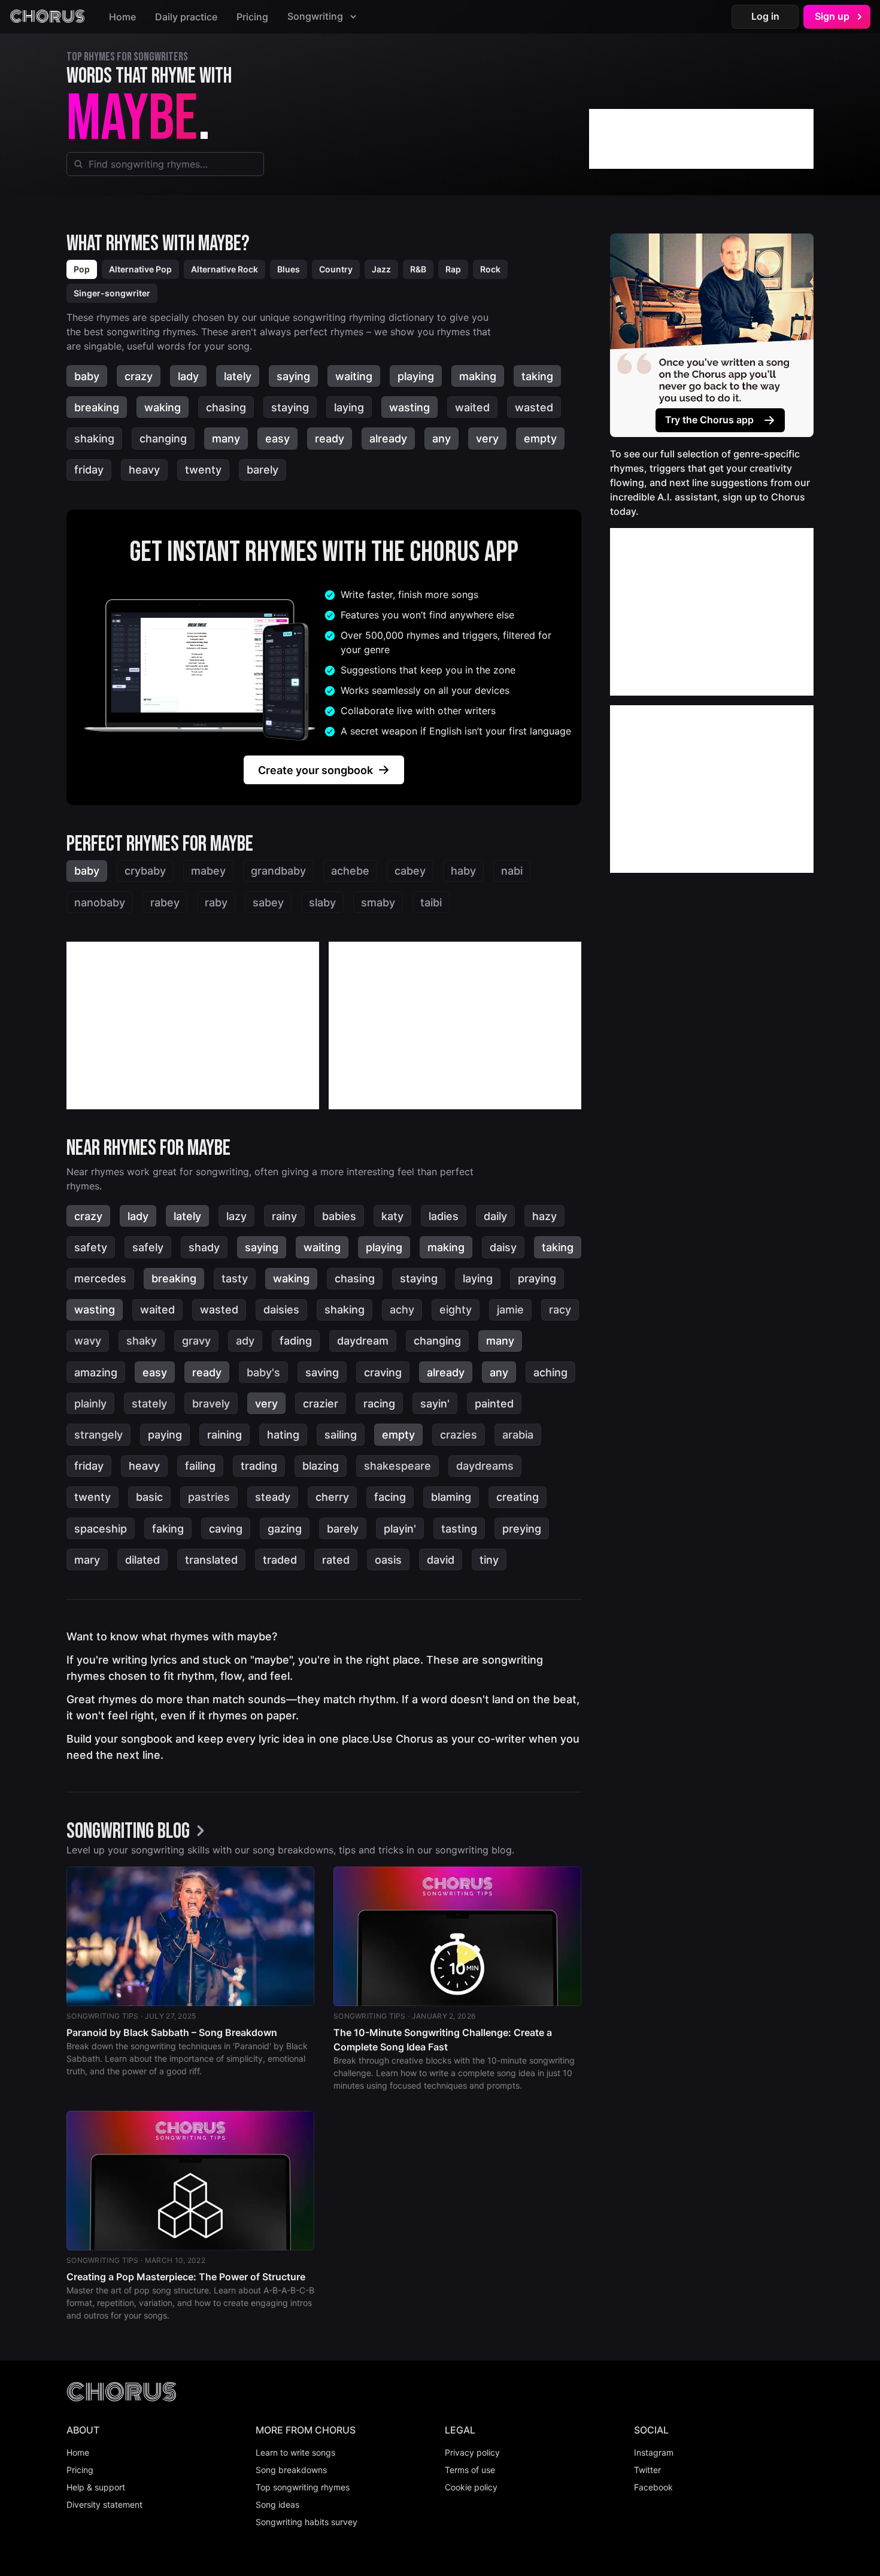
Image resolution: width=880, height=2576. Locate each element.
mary (87, 1560)
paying (165, 1435)
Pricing (252, 17)
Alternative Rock (224, 269)
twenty (203, 470)
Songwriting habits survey (307, 2522)
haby (463, 871)
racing (379, 1404)
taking (537, 376)
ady (245, 1341)
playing (416, 376)
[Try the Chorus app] (712, 335)
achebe (350, 871)
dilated (142, 1560)
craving (383, 1372)
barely (263, 470)
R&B (418, 269)
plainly (90, 1404)
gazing (285, 1529)
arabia (518, 1435)
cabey (410, 871)
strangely (98, 1435)
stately (149, 1404)
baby (87, 376)
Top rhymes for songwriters (127, 57)
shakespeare (397, 1466)
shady (204, 1247)
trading (259, 1466)
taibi (431, 902)
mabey (208, 871)
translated (211, 1560)
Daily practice (186, 17)
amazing (96, 1372)
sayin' (435, 1404)
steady (273, 1497)
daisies (281, 1310)
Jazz (381, 269)
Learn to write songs (295, 2452)
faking (168, 1529)
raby (216, 902)
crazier (321, 1404)
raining (224, 1435)
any (441, 439)
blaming (451, 1497)
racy (560, 1310)
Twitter (647, 2470)
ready (330, 439)
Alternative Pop (140, 269)
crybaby (145, 871)
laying (349, 407)
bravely (211, 1404)
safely (148, 1247)
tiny (489, 1560)
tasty (235, 1278)
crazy (139, 376)
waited (472, 407)
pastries (209, 1497)
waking (163, 407)
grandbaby (278, 871)
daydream (363, 1341)
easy (277, 439)
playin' (400, 1529)
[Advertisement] (701, 139)
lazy (236, 1216)
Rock (490, 269)
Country (336, 269)
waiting (354, 376)
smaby (378, 902)
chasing (226, 407)
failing (200, 1466)
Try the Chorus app (709, 420)
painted (494, 1404)
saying (293, 376)
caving (226, 1529)
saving (322, 1372)
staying (290, 407)
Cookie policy (471, 2487)
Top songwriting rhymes (303, 2487)
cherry (332, 1497)
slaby (322, 902)
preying (522, 1529)
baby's (263, 1372)
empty (540, 439)
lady (188, 376)
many (226, 439)
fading (296, 1341)
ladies (444, 1216)
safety (91, 1247)
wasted (534, 407)
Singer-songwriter (112, 293)
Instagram (654, 2452)
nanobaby (100, 902)
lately (238, 376)
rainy (284, 1216)
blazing (321, 1466)
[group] (139, 1832)
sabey (268, 902)
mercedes (100, 1278)
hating (283, 1435)
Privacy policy (472, 2452)
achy (402, 1310)
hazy (544, 1216)
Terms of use (470, 2470)
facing (390, 1497)
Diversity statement (104, 2504)
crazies (459, 1435)
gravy (196, 1341)
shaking (94, 439)
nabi (512, 871)
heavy (144, 470)
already (388, 439)
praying (537, 1278)
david (441, 1560)
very (487, 439)
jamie (510, 1310)
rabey (165, 902)
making (478, 376)
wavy (88, 1341)
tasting (459, 1529)
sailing (341, 1435)
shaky (142, 1341)
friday (89, 470)
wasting (409, 407)
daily (495, 1216)
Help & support (96, 2487)
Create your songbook (315, 770)
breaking (97, 407)
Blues (289, 269)
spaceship (101, 1529)
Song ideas (277, 2504)
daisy (503, 1247)
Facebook (653, 2487)
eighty (456, 1310)
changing (163, 439)
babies (339, 1216)
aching (550, 1372)
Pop (82, 269)
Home (122, 17)
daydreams (485, 1466)
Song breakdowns (291, 2470)
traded (280, 1560)
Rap (453, 269)
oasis (388, 1560)
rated (336, 1560)
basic (149, 1497)
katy (392, 1216)
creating (518, 1497)
